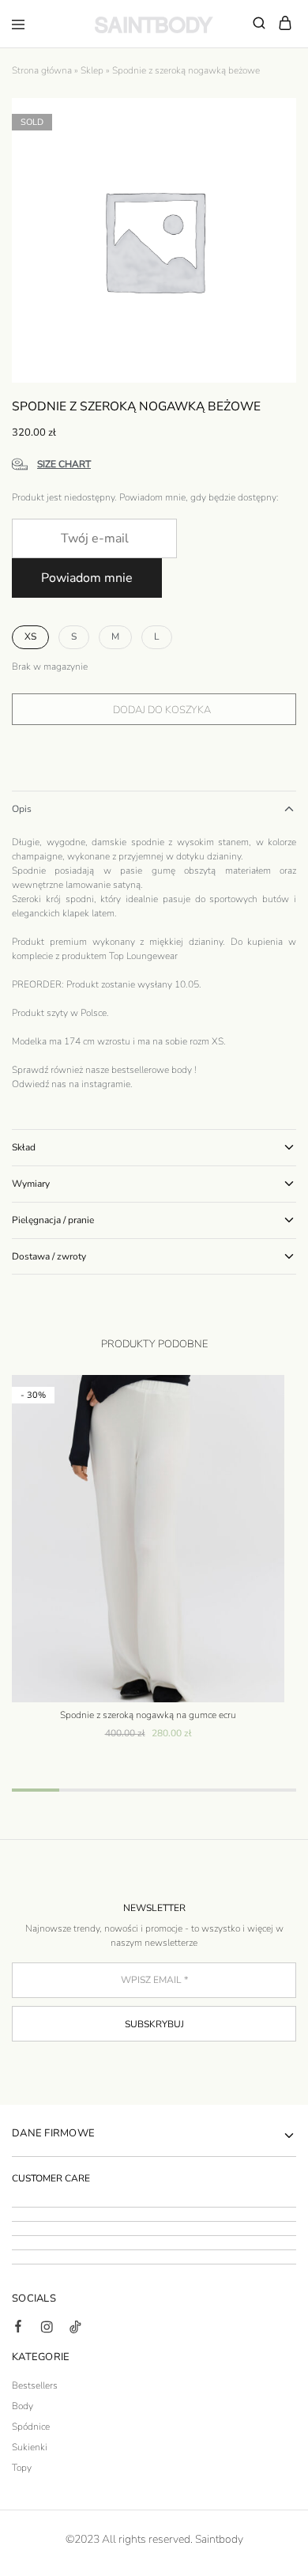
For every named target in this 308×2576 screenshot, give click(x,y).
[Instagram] (47, 2329)
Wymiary (31, 1184)
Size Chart (64, 464)
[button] (30, 637)
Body (23, 2406)
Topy (22, 2468)
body (182, 1070)
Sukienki (30, 2447)
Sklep (92, 70)
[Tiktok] (75, 2329)
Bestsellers (35, 2385)
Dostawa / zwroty (49, 1256)
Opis (22, 809)
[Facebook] (18, 2329)
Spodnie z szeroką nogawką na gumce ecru (148, 1715)
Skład (24, 1147)
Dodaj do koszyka (162, 710)
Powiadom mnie (87, 578)
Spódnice (31, 2427)
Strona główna (42, 70)
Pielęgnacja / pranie (53, 1220)
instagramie (106, 1084)
